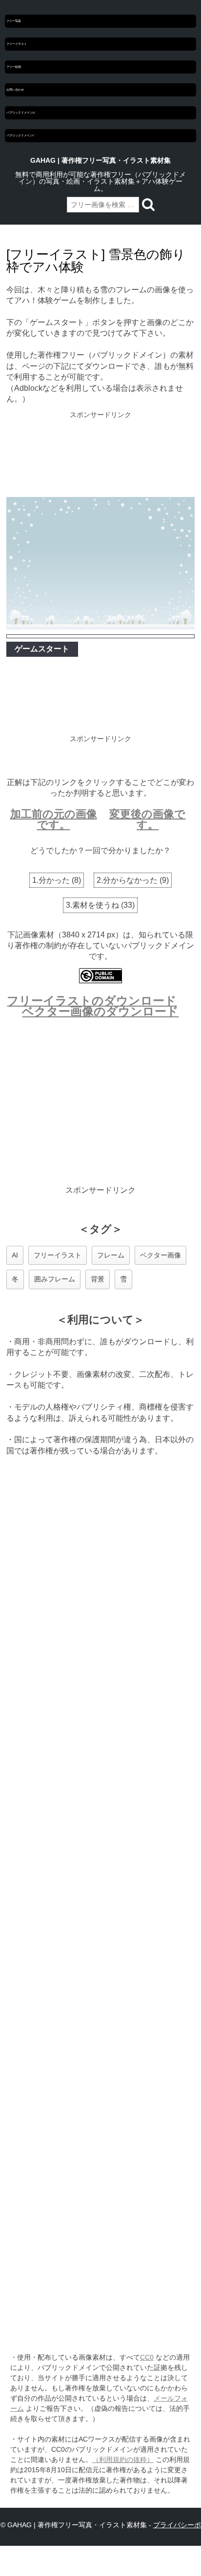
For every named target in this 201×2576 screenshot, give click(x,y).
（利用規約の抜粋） (123, 2460)
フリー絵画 (14, 67)
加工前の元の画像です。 (54, 819)
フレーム (111, 1255)
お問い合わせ (15, 90)
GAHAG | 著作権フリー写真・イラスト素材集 (100, 160)
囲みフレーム (55, 1279)
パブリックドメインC (20, 135)
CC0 (147, 2357)
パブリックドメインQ (20, 113)
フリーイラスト (17, 44)
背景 (98, 1279)
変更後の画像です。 (147, 819)
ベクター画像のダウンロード (100, 1011)
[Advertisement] (100, 455)
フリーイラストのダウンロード (92, 1001)
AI (15, 1255)
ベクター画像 (161, 1255)
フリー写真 (14, 21)
